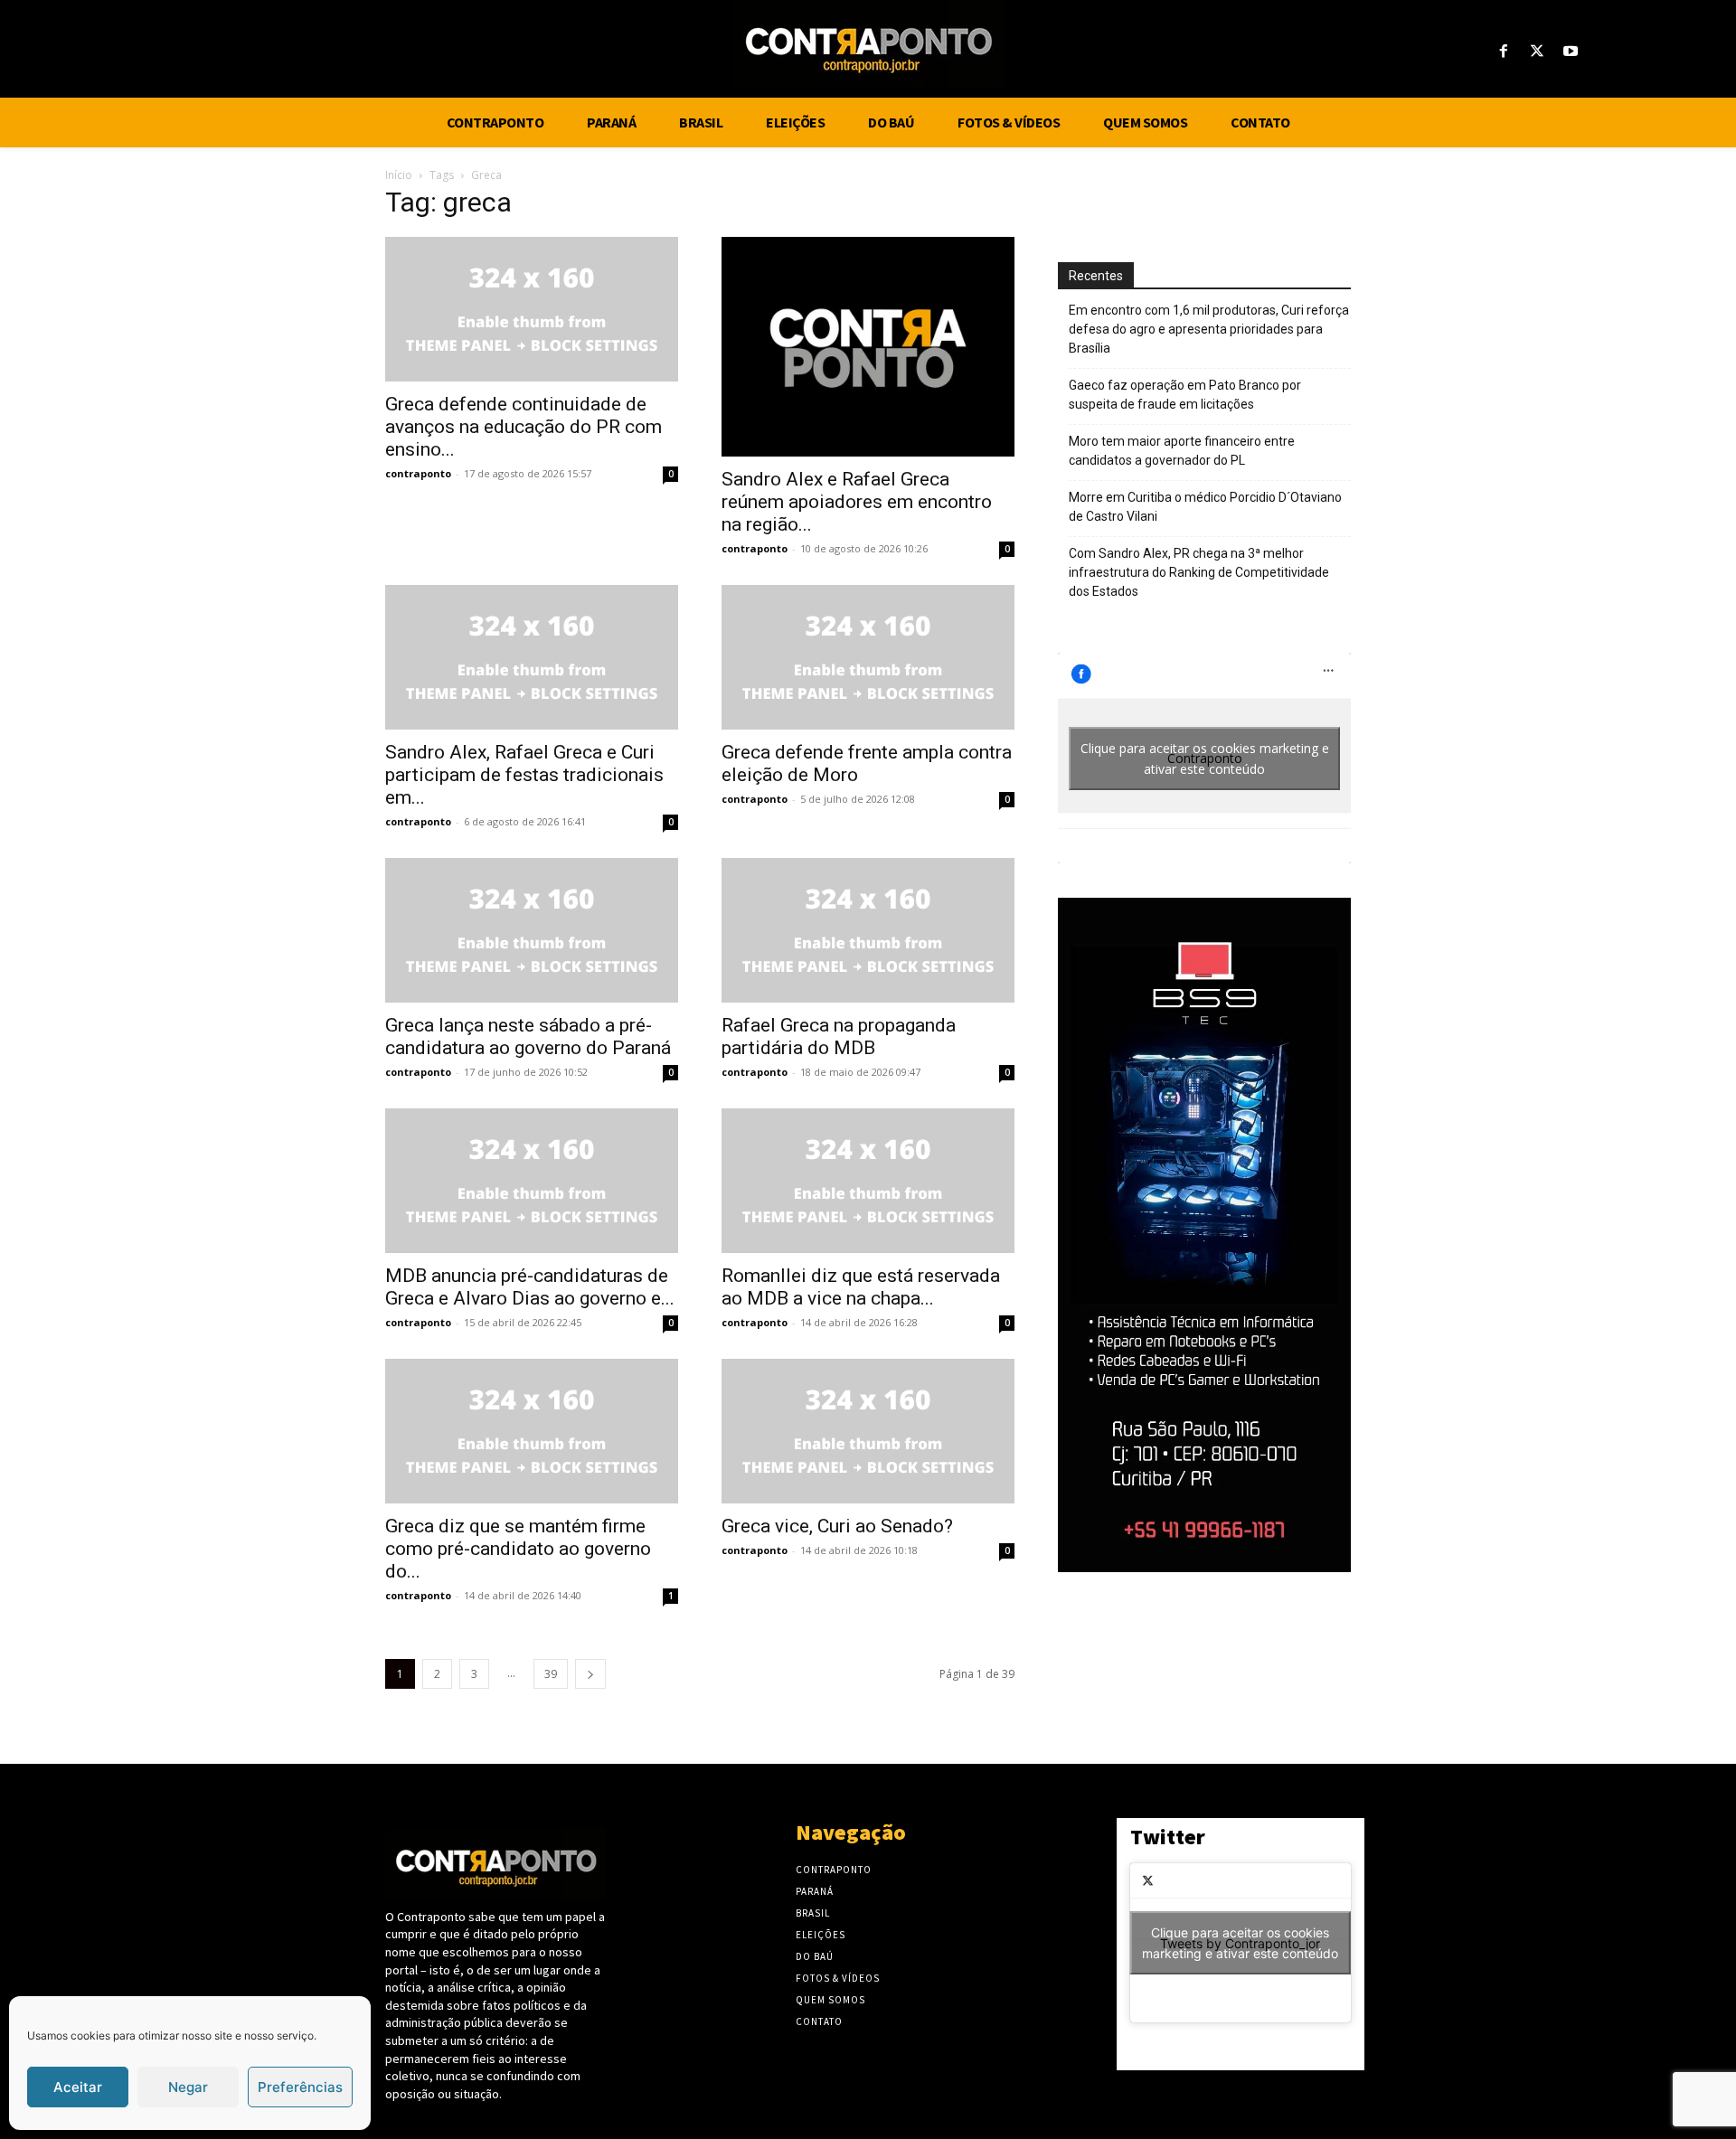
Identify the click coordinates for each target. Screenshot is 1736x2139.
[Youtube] (1571, 52)
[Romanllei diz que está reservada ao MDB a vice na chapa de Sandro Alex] (868, 1181)
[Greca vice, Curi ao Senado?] (868, 1431)
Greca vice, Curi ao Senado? (837, 1526)
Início (399, 175)
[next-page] (590, 1674)
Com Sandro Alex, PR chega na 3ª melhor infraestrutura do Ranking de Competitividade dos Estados (1199, 572)
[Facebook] (1503, 52)
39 (551, 1674)
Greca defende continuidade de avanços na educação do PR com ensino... (524, 427)
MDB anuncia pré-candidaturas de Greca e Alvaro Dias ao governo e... (530, 1287)
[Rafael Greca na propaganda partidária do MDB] (868, 930)
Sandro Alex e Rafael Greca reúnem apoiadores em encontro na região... (857, 502)
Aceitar (78, 2087)
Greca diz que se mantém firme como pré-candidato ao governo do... (518, 1549)
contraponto (418, 473)
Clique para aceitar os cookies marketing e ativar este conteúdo (1205, 759)
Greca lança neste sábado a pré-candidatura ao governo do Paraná (528, 1037)
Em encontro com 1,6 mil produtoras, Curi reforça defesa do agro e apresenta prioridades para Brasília (1209, 329)
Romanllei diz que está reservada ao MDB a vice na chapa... (861, 1287)
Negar (188, 2087)
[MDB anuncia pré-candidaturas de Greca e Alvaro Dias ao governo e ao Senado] (532, 1181)
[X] (1538, 52)
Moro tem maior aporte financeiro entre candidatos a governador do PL (1182, 451)
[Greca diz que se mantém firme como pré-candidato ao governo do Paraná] (532, 1431)
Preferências (300, 2087)
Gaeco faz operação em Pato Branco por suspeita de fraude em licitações (1185, 395)
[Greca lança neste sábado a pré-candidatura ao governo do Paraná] (532, 930)
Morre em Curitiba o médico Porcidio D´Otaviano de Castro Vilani (1205, 507)
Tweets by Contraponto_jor (1240, 1943)
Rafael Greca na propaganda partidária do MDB (839, 1037)
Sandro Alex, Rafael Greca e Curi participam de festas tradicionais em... (524, 775)
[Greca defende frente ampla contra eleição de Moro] (868, 657)
